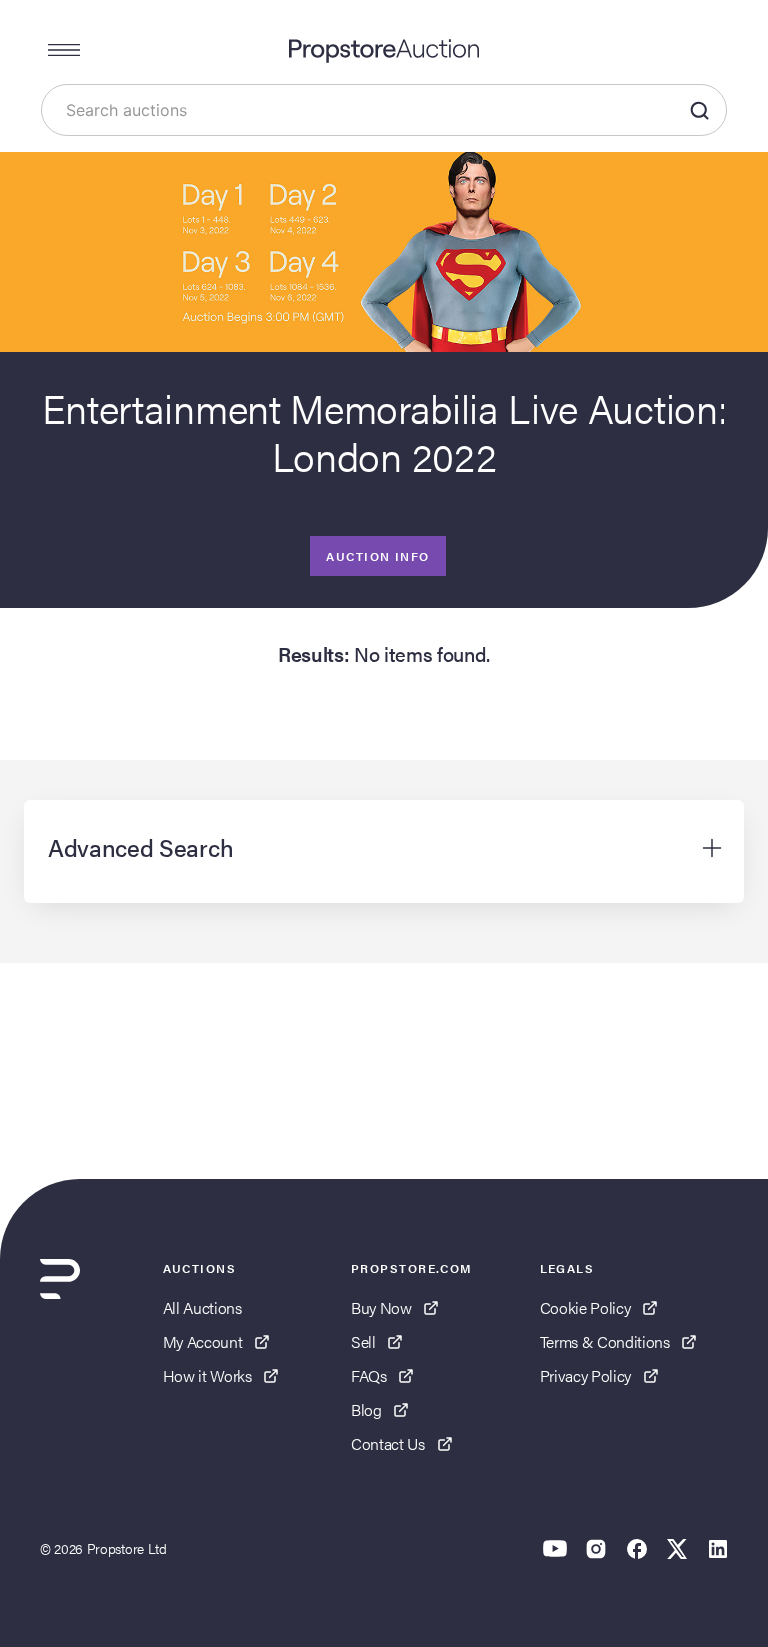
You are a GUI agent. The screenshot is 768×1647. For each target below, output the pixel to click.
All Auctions (202, 1307)
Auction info (377, 556)
